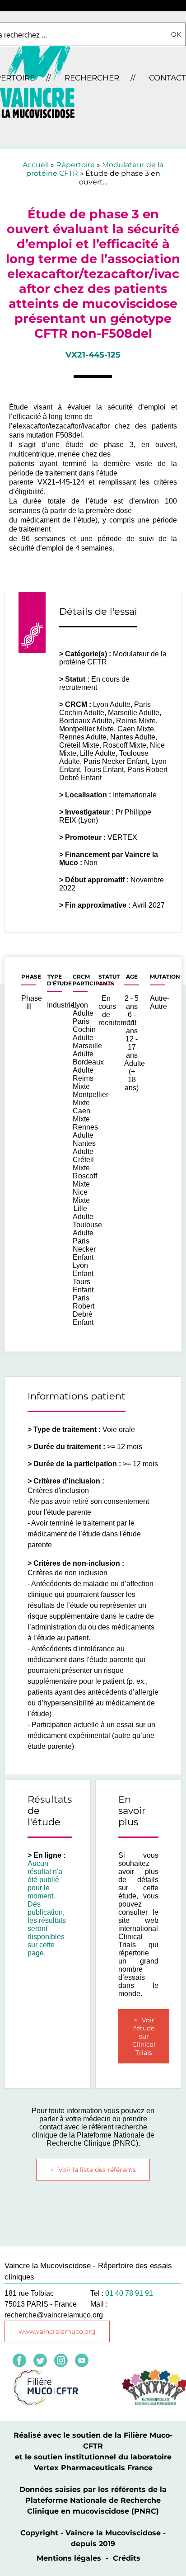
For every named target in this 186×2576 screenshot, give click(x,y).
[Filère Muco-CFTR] (46, 2403)
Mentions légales (69, 2558)
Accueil (36, 165)
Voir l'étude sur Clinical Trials (144, 2036)
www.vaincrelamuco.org (57, 2331)
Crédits (127, 2558)
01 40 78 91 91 (129, 2293)
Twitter (40, 2360)
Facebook (19, 2360)
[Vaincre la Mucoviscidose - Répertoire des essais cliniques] (37, 115)
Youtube (82, 2360)
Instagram (61, 2360)
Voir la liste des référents (97, 2170)
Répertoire (75, 165)
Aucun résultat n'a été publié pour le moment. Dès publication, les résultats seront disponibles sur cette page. (47, 1908)
